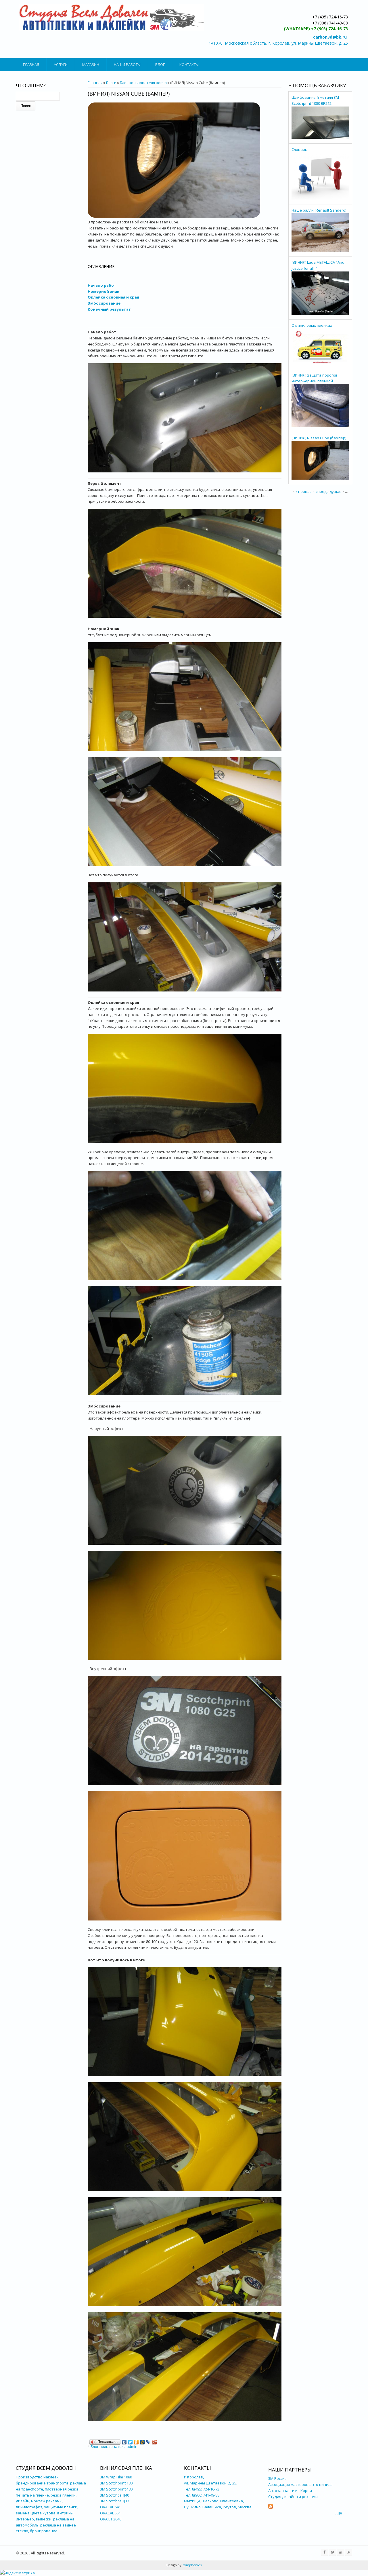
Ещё (338, 2513)
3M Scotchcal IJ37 (115, 2501)
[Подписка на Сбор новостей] (271, 2507)
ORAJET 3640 (111, 2519)
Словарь (299, 149)
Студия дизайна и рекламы (293, 2497)
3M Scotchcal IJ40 (115, 2495)
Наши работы (127, 64)
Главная (31, 64)
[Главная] (111, 17)
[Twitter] (130, 2441)
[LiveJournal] (148, 2441)
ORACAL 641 (110, 2507)
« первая (303, 491)
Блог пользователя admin (143, 83)
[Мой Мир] (142, 2441)
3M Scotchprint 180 (116, 2483)
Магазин (91, 64)
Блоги (111, 83)
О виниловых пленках (312, 325)
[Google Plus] (155, 2441)
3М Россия (277, 2478)
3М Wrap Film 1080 (116, 2477)
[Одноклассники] (136, 2441)
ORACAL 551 (110, 2513)
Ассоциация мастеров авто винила (300, 2484)
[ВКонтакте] (124, 2441)
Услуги (61, 64)
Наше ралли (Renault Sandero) (319, 210)
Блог (160, 64)
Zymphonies (191, 2565)
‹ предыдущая (328, 491)
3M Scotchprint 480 (116, 2489)
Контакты (189, 64)
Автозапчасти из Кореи (291, 2490)
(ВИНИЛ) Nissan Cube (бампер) (319, 438)
